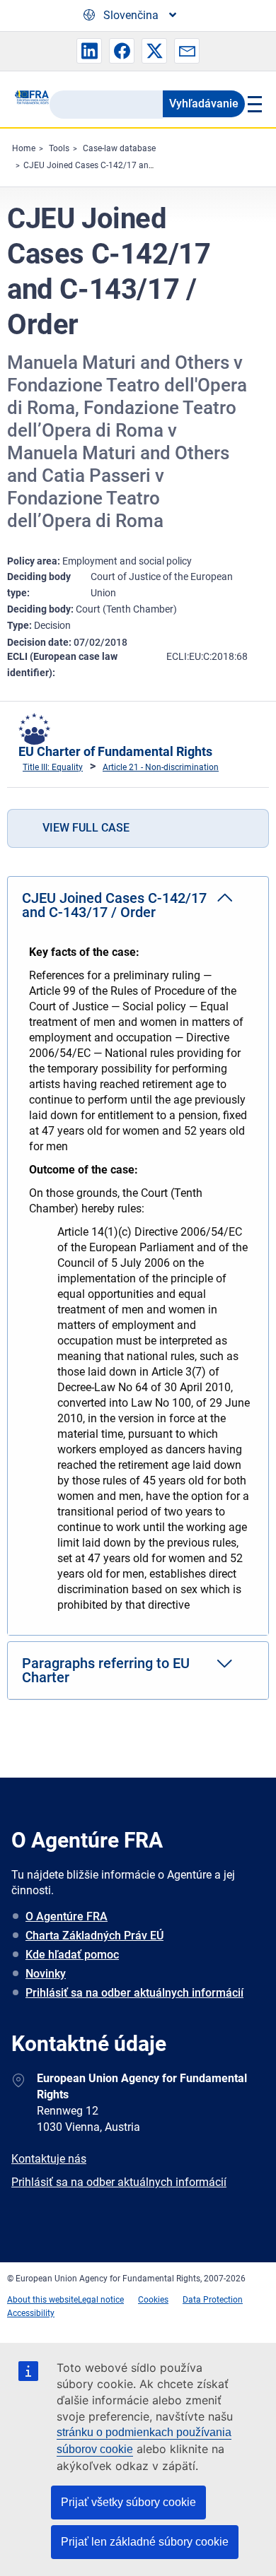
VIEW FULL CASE (86, 828)
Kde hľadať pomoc (72, 1955)
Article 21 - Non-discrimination (161, 767)
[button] (89, 51)
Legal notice (101, 2300)
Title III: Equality (53, 767)
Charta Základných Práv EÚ (94, 1936)
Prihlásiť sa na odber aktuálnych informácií (134, 1993)
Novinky (46, 1974)
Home (24, 148)
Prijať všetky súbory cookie (128, 2502)
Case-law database (119, 148)
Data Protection (213, 2300)
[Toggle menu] (253, 104)
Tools (59, 148)
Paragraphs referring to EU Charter (106, 1670)
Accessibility (31, 2313)
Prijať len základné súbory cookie (145, 2542)
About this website (42, 2300)
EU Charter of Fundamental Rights (115, 751)
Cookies (153, 2300)
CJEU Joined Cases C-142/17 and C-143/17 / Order (122, 165)
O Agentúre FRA (67, 1916)
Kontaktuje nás (49, 2159)
